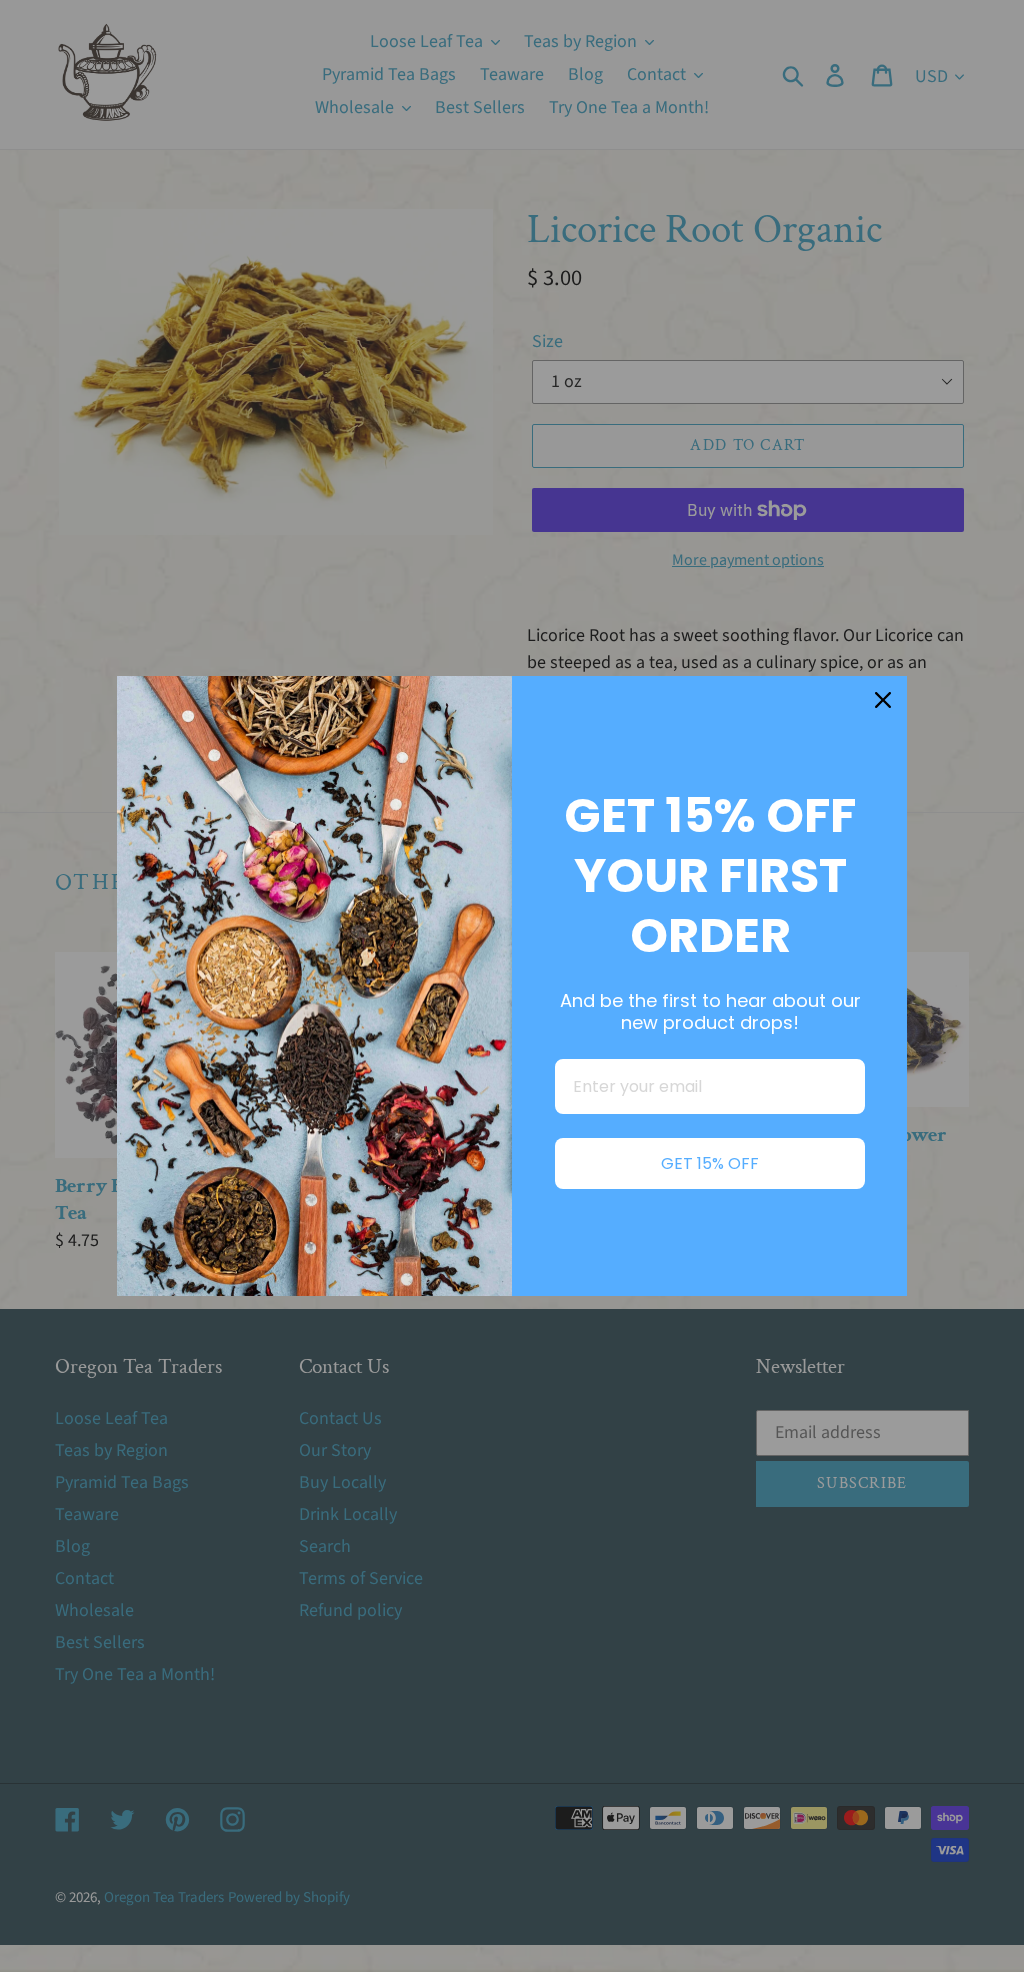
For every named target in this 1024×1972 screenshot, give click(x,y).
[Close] (883, 700)
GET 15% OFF (710, 1163)
